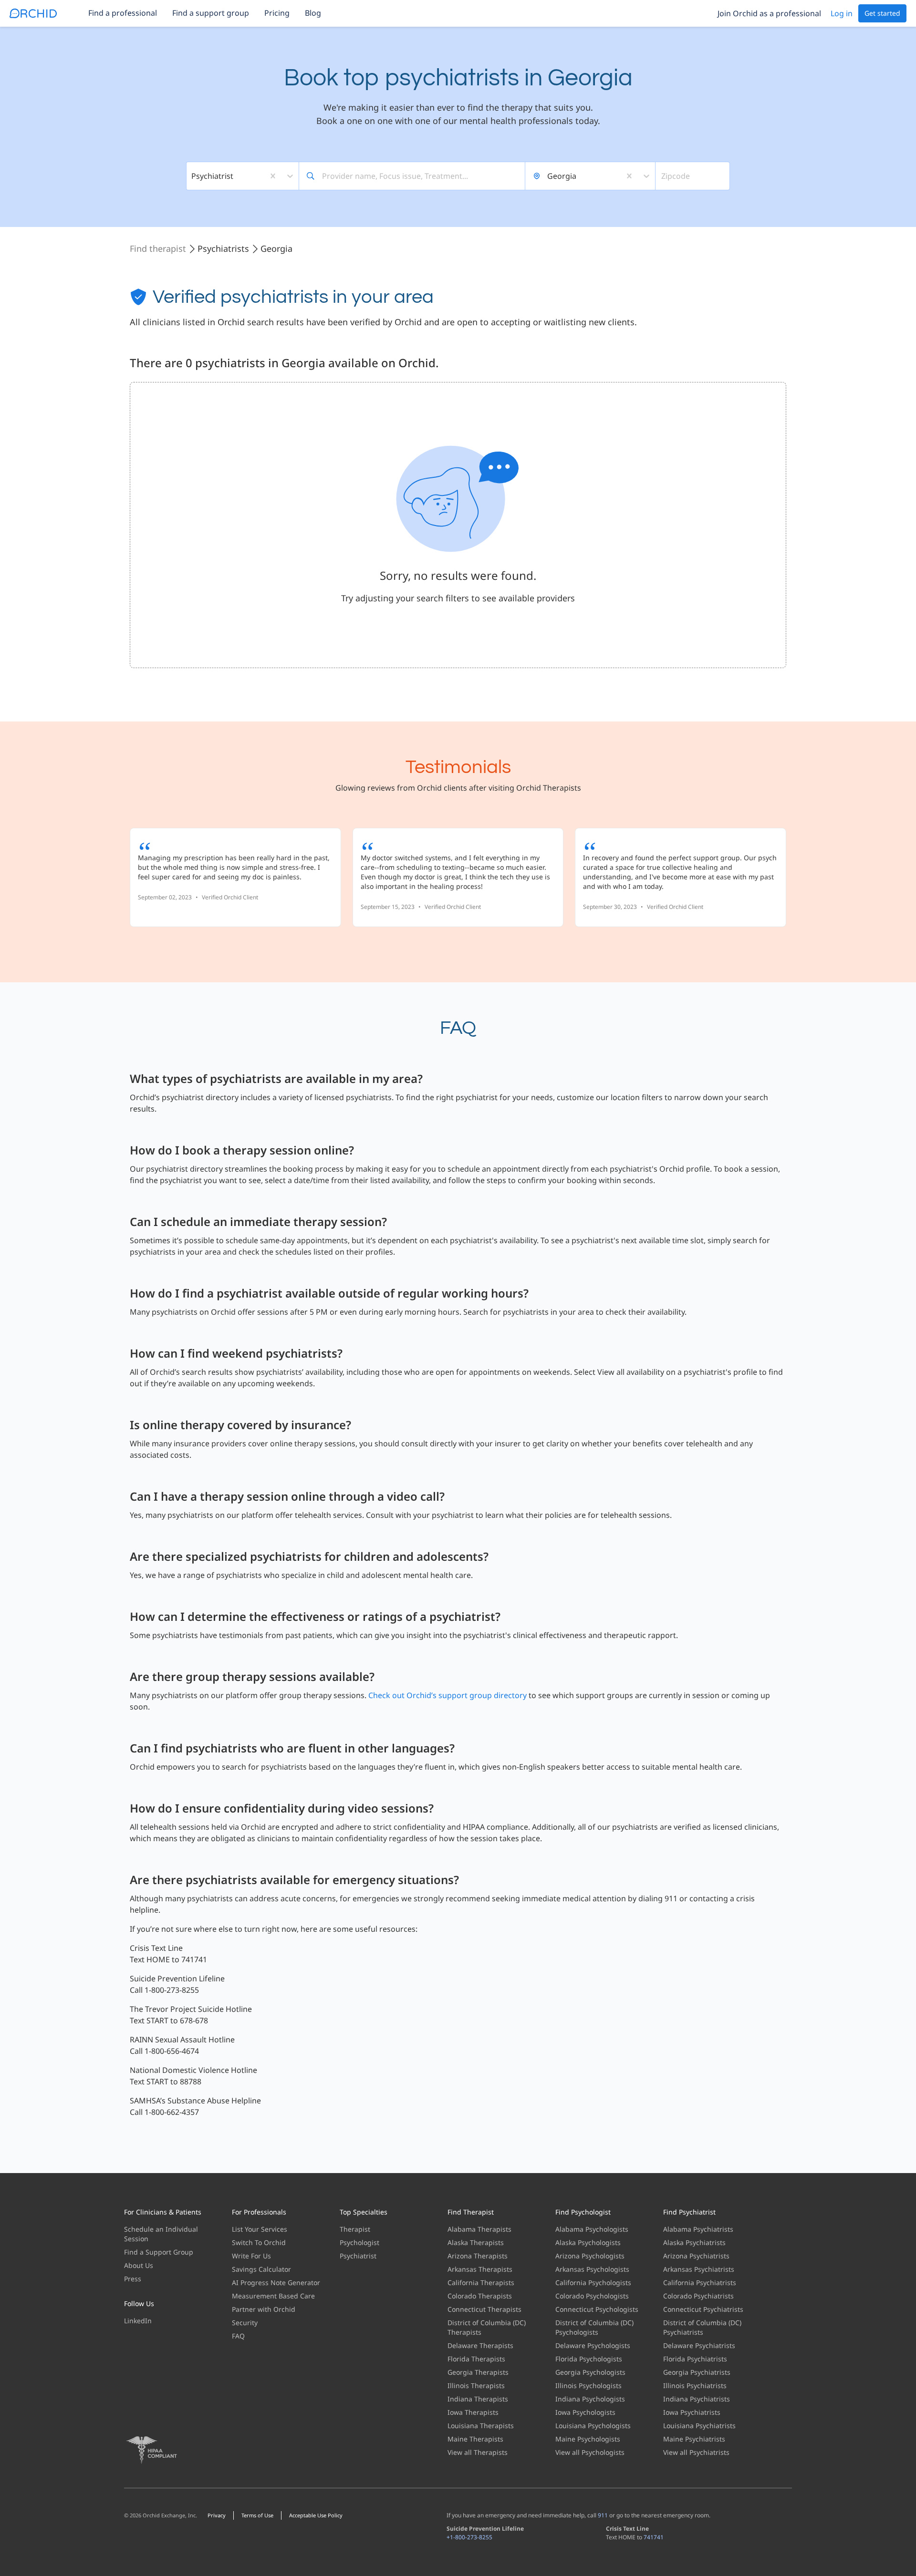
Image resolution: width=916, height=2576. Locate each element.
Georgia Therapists (478, 2372)
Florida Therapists (476, 2359)
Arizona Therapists (478, 2256)
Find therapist (158, 248)
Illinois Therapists (476, 2385)
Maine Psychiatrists (694, 2439)
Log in (842, 13)
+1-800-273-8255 (469, 2537)
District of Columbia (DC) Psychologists (594, 2327)
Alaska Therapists (476, 2242)
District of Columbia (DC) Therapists (487, 2327)
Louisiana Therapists (481, 2426)
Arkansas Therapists (480, 2269)
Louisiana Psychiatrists (699, 2426)
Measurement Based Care (273, 2296)
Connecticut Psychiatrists (703, 2309)
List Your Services (260, 2229)
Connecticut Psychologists (597, 2309)
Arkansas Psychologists (592, 2269)
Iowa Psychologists (585, 2412)
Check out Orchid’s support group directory (448, 1695)
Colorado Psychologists (592, 2296)
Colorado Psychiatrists (698, 2296)
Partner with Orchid (264, 2309)
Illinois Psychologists (588, 2385)
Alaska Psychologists (588, 2242)
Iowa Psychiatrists (692, 2412)
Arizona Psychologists (590, 2256)
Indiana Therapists (478, 2399)
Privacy (217, 2515)
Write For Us (251, 2256)
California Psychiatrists (700, 2282)
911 (603, 2515)
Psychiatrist (358, 2256)
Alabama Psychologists (592, 2229)
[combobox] (192, 176)
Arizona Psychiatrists (696, 2256)
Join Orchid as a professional (769, 13)
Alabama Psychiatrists (698, 2229)
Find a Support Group (159, 2252)
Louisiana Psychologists (593, 2426)
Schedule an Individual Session (161, 2234)
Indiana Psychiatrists (697, 2399)
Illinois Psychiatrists (695, 2385)
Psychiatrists (223, 248)
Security (245, 2323)
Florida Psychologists (589, 2359)
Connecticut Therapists (484, 2309)
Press (133, 2279)
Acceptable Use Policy (316, 2515)
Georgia (276, 248)
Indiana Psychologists (590, 2399)
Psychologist (359, 2242)
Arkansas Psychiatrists (699, 2269)
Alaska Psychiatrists (694, 2242)
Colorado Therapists (480, 2296)
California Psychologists (593, 2282)
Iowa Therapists (473, 2412)
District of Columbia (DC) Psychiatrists (702, 2327)
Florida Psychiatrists (695, 2359)
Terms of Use (257, 2515)
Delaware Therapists (480, 2345)
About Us (139, 2265)
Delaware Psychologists (593, 2345)
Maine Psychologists (588, 2439)
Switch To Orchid (259, 2242)
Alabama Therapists (479, 2229)
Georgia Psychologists (590, 2372)
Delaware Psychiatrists (699, 2345)
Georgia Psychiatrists (697, 2372)
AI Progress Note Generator (276, 2282)
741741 (654, 2537)
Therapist (355, 2229)
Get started (882, 13)
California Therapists (481, 2282)
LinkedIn (138, 2321)
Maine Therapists (475, 2439)
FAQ (238, 2336)
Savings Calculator (261, 2269)
